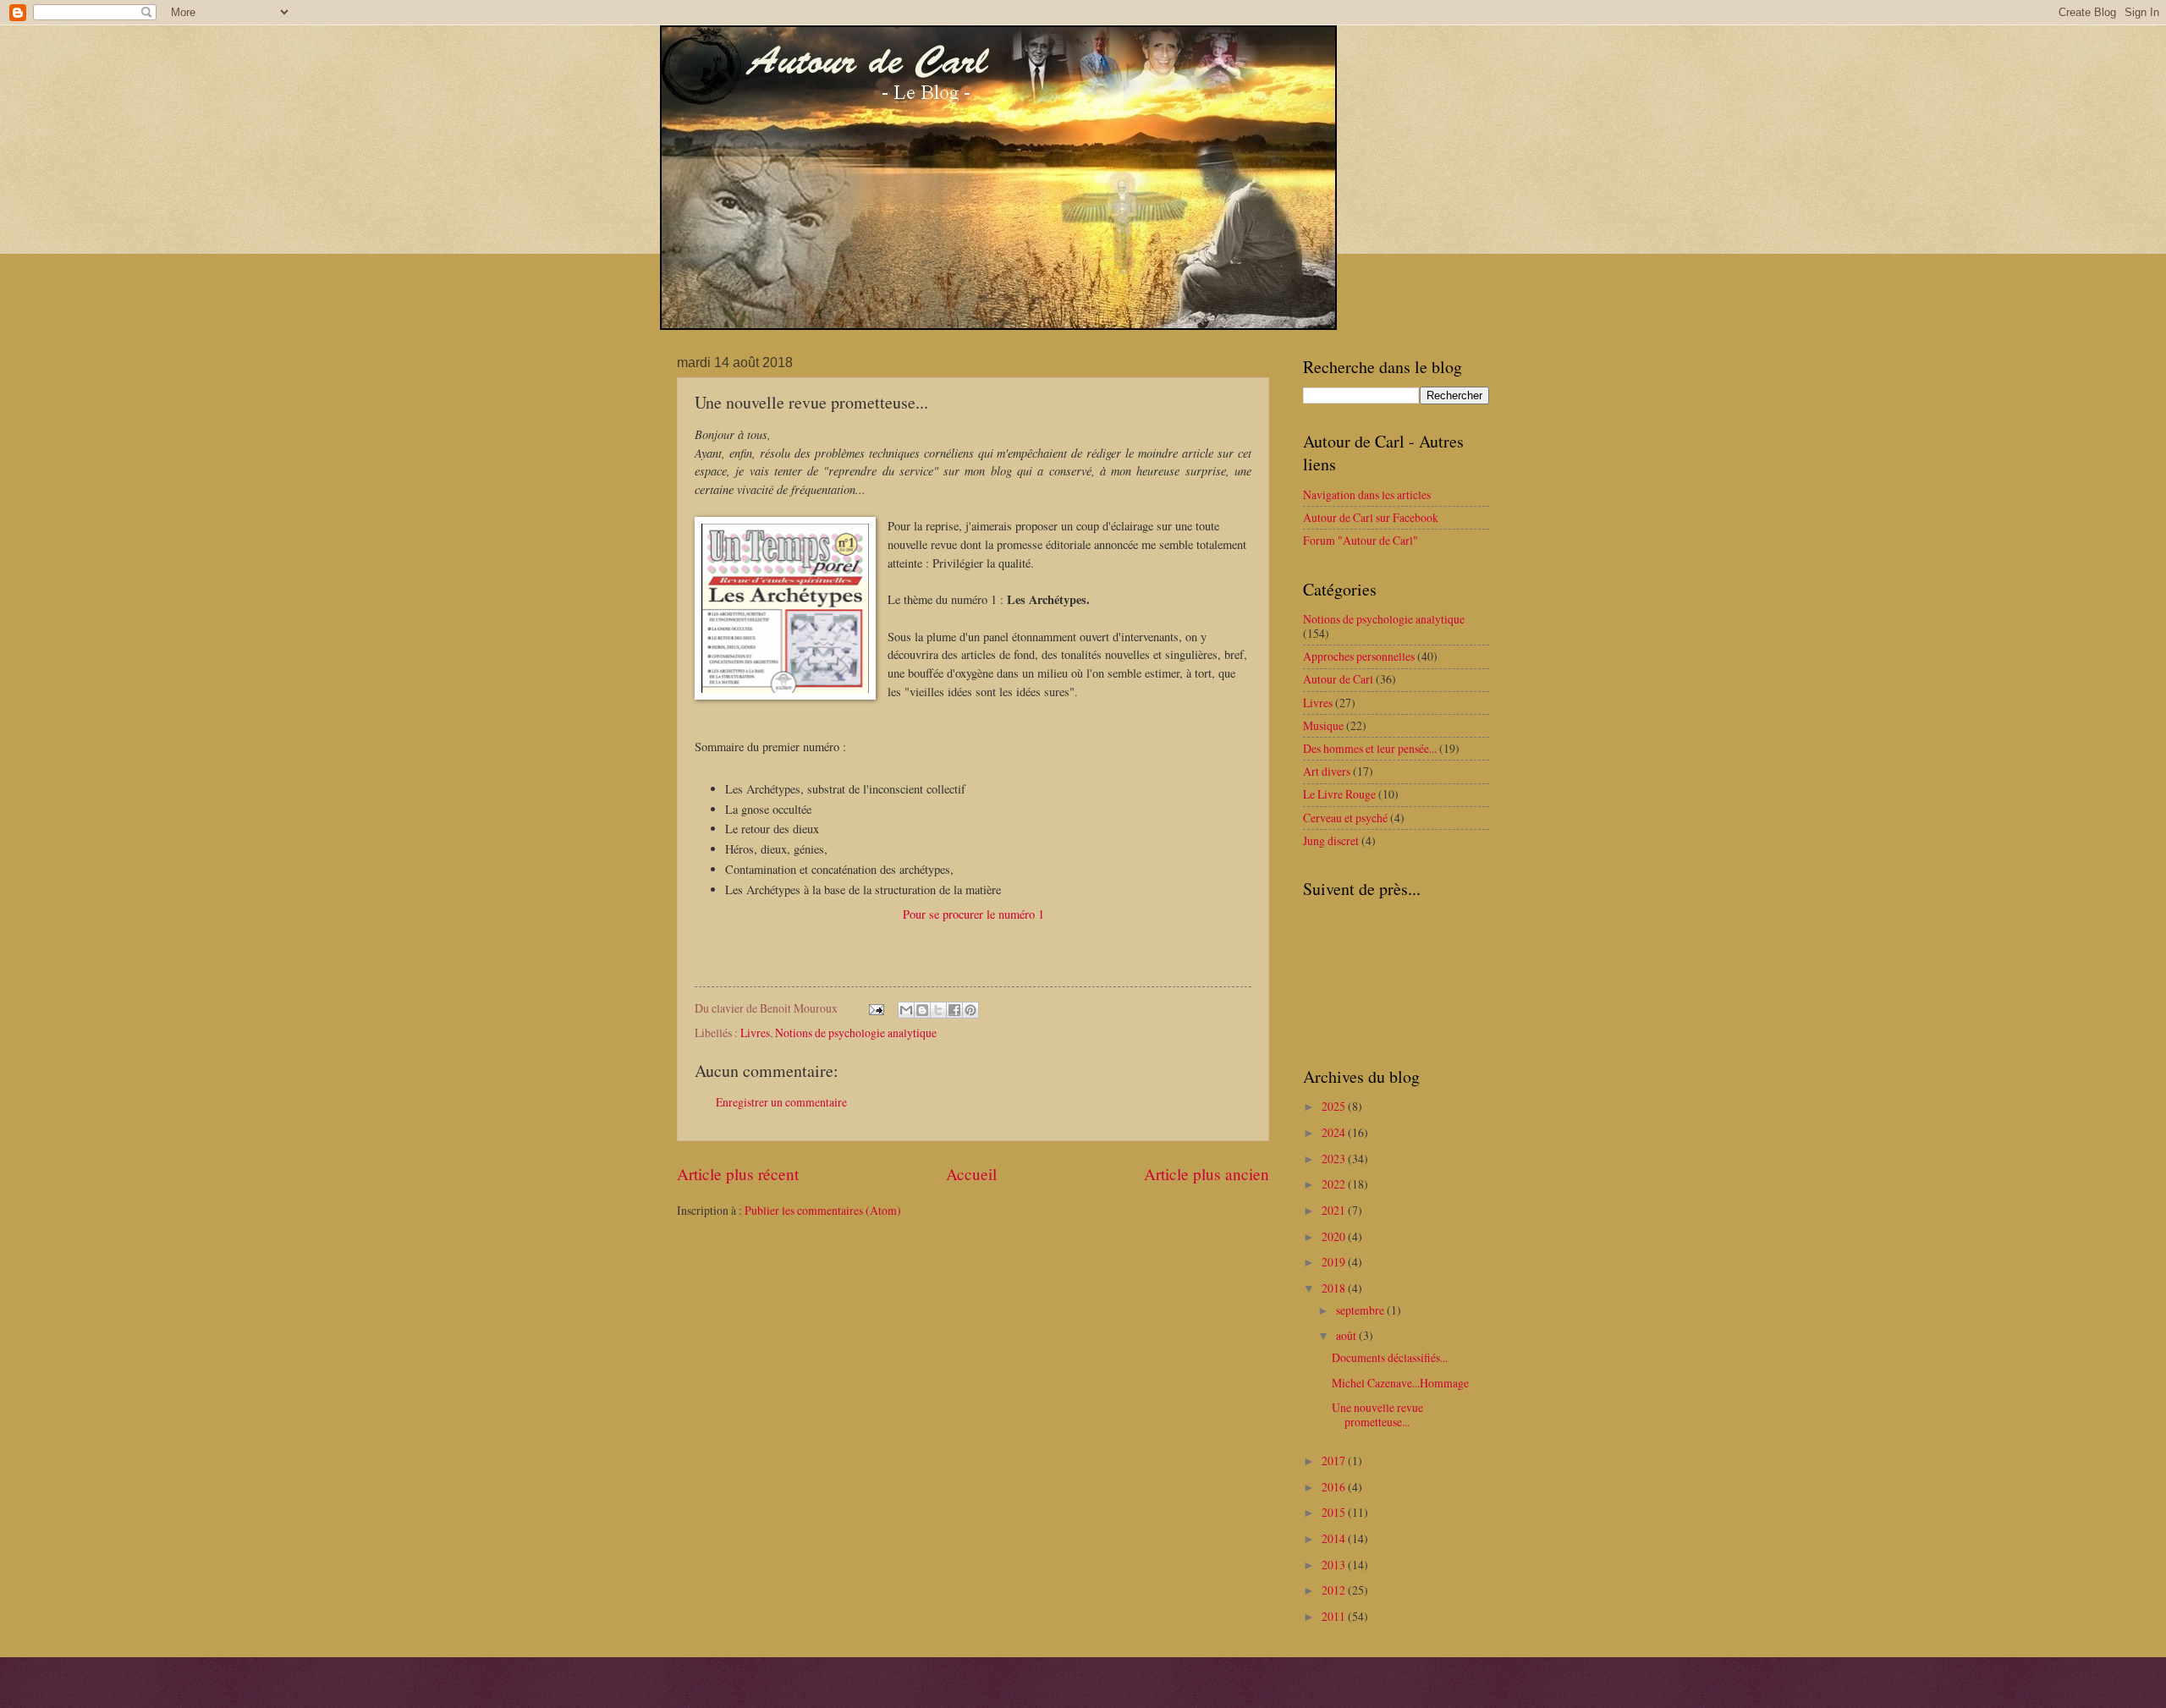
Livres (755, 1032)
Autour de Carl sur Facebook (1371, 517)
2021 (1335, 1210)
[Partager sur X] (938, 1010)
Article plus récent (738, 1174)
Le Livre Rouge (1339, 794)
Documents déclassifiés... (1390, 1357)
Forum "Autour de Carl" (1361, 540)
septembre (1361, 1310)
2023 (1335, 1159)
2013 (1335, 1565)
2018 (1335, 1288)
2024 (1335, 1132)
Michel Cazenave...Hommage (1400, 1383)
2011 (1335, 1616)
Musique (1323, 725)
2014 (1335, 1538)
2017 (1335, 1461)
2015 (1335, 1512)
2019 (1335, 1262)
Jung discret (1331, 840)
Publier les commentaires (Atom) (823, 1210)
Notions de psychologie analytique (856, 1032)
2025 (1335, 1106)
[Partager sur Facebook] (954, 1010)
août (1347, 1335)
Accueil (971, 1174)
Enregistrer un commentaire (781, 1102)
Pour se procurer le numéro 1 (973, 914)
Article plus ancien (1207, 1174)
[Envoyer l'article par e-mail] (876, 1008)
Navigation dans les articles (1367, 494)
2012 (1335, 1590)
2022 (1335, 1184)
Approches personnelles (1359, 656)
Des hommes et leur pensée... (1370, 748)
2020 (1335, 1236)
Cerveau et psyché (1345, 818)
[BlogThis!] (922, 1010)
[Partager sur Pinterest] (970, 1010)
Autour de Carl (1338, 679)
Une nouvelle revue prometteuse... (1377, 1414)
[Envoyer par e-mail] (906, 1010)
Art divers (1327, 771)
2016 (1335, 1487)
